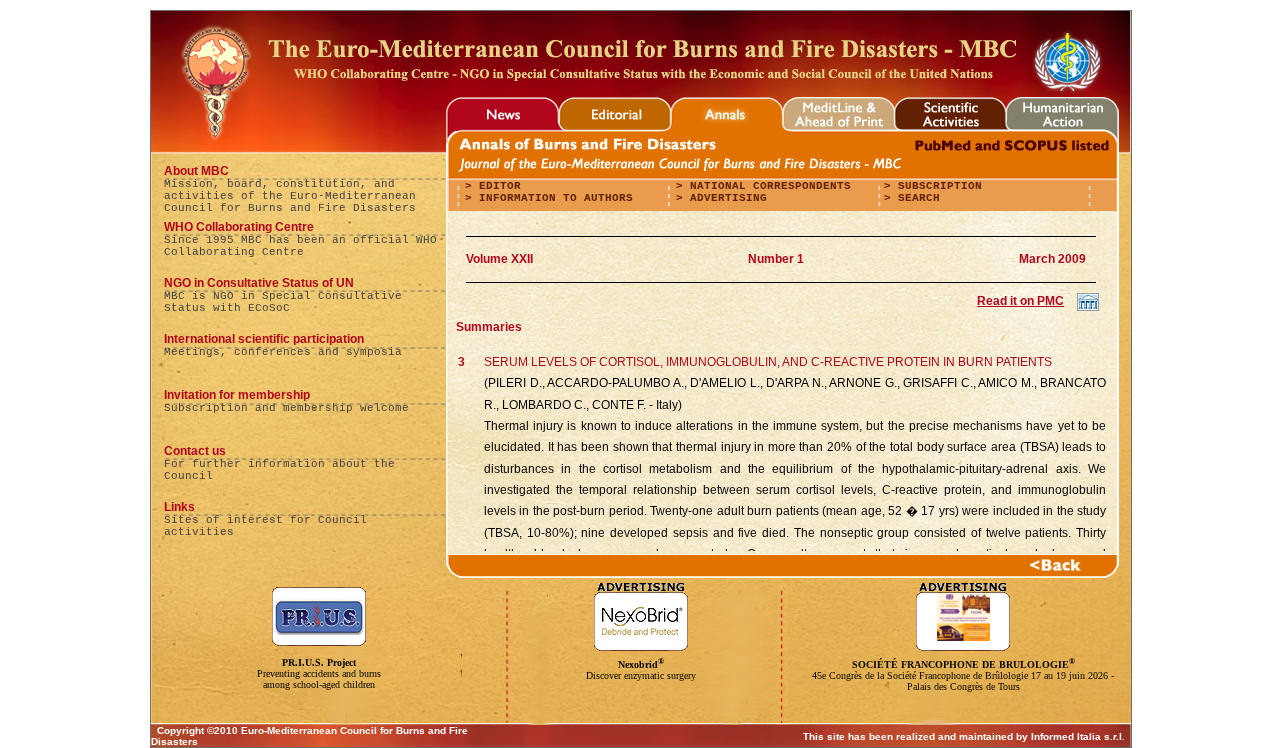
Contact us (195, 451)
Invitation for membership (237, 395)
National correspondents (767, 186)
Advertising (725, 198)
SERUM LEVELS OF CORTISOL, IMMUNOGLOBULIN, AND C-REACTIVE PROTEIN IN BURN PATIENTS (768, 362)
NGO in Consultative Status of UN (259, 283)
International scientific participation (264, 339)
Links (179, 507)
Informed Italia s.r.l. (1078, 736)
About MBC (196, 171)
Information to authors (552, 198)
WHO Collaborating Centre (239, 227)
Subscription (936, 186)
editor (496, 186)
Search (915, 198)
